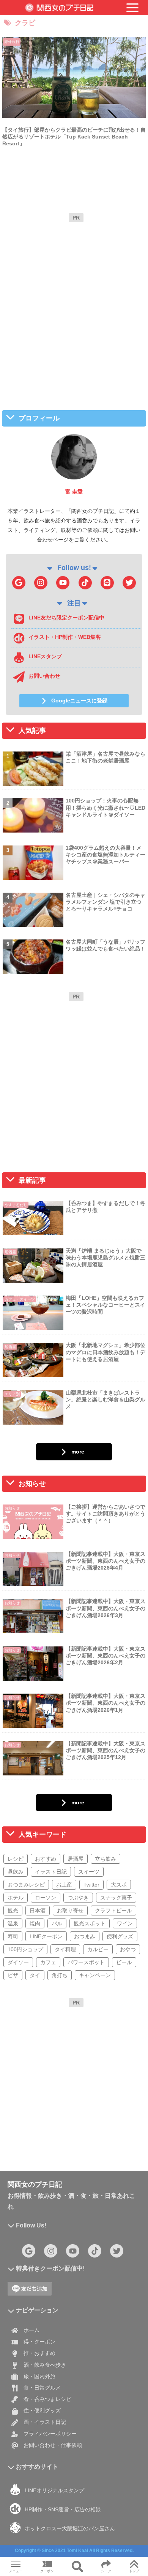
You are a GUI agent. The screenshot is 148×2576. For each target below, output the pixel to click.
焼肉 (35, 1923)
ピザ (13, 1975)
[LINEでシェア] (123, 2156)
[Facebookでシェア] (25, 2156)
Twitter (91, 1885)
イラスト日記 (51, 1872)
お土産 (64, 1885)
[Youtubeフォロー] (63, 583)
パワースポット (86, 1962)
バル (57, 1923)
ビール (124, 1962)
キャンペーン (95, 1975)
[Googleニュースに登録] (19, 583)
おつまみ (85, 1936)
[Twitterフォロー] (129, 583)
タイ (35, 1975)
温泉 (13, 1923)
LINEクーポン (46, 1936)
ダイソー (18, 1962)
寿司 (13, 1936)
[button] (107, 2177)
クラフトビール (113, 1911)
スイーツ (89, 1872)
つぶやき (78, 1898)
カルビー (98, 1949)
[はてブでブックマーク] (90, 2156)
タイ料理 (65, 1949)
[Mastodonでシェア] (57, 2136)
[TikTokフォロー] (85, 583)
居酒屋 (76, 1859)
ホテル (16, 1898)
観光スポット (90, 1923)
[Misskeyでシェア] (123, 2136)
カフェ (48, 1962)
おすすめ (46, 1859)
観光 (13, 1911)
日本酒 (38, 1911)
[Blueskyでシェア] (90, 2136)
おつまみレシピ (26, 1885)
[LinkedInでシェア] (74, 2177)
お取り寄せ (70, 1911)
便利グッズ (120, 1936)
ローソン (46, 1898)
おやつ (128, 1949)
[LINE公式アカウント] (107, 583)
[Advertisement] (74, 300)
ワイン (125, 1923)
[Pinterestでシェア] (41, 2177)
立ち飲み (105, 1859)
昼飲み (16, 1872)
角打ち (60, 1975)
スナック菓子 (116, 1898)
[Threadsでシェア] (57, 2156)
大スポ (119, 1885)
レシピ (16, 1859)
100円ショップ (25, 1949)
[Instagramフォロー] (41, 583)
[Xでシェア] (25, 2136)
